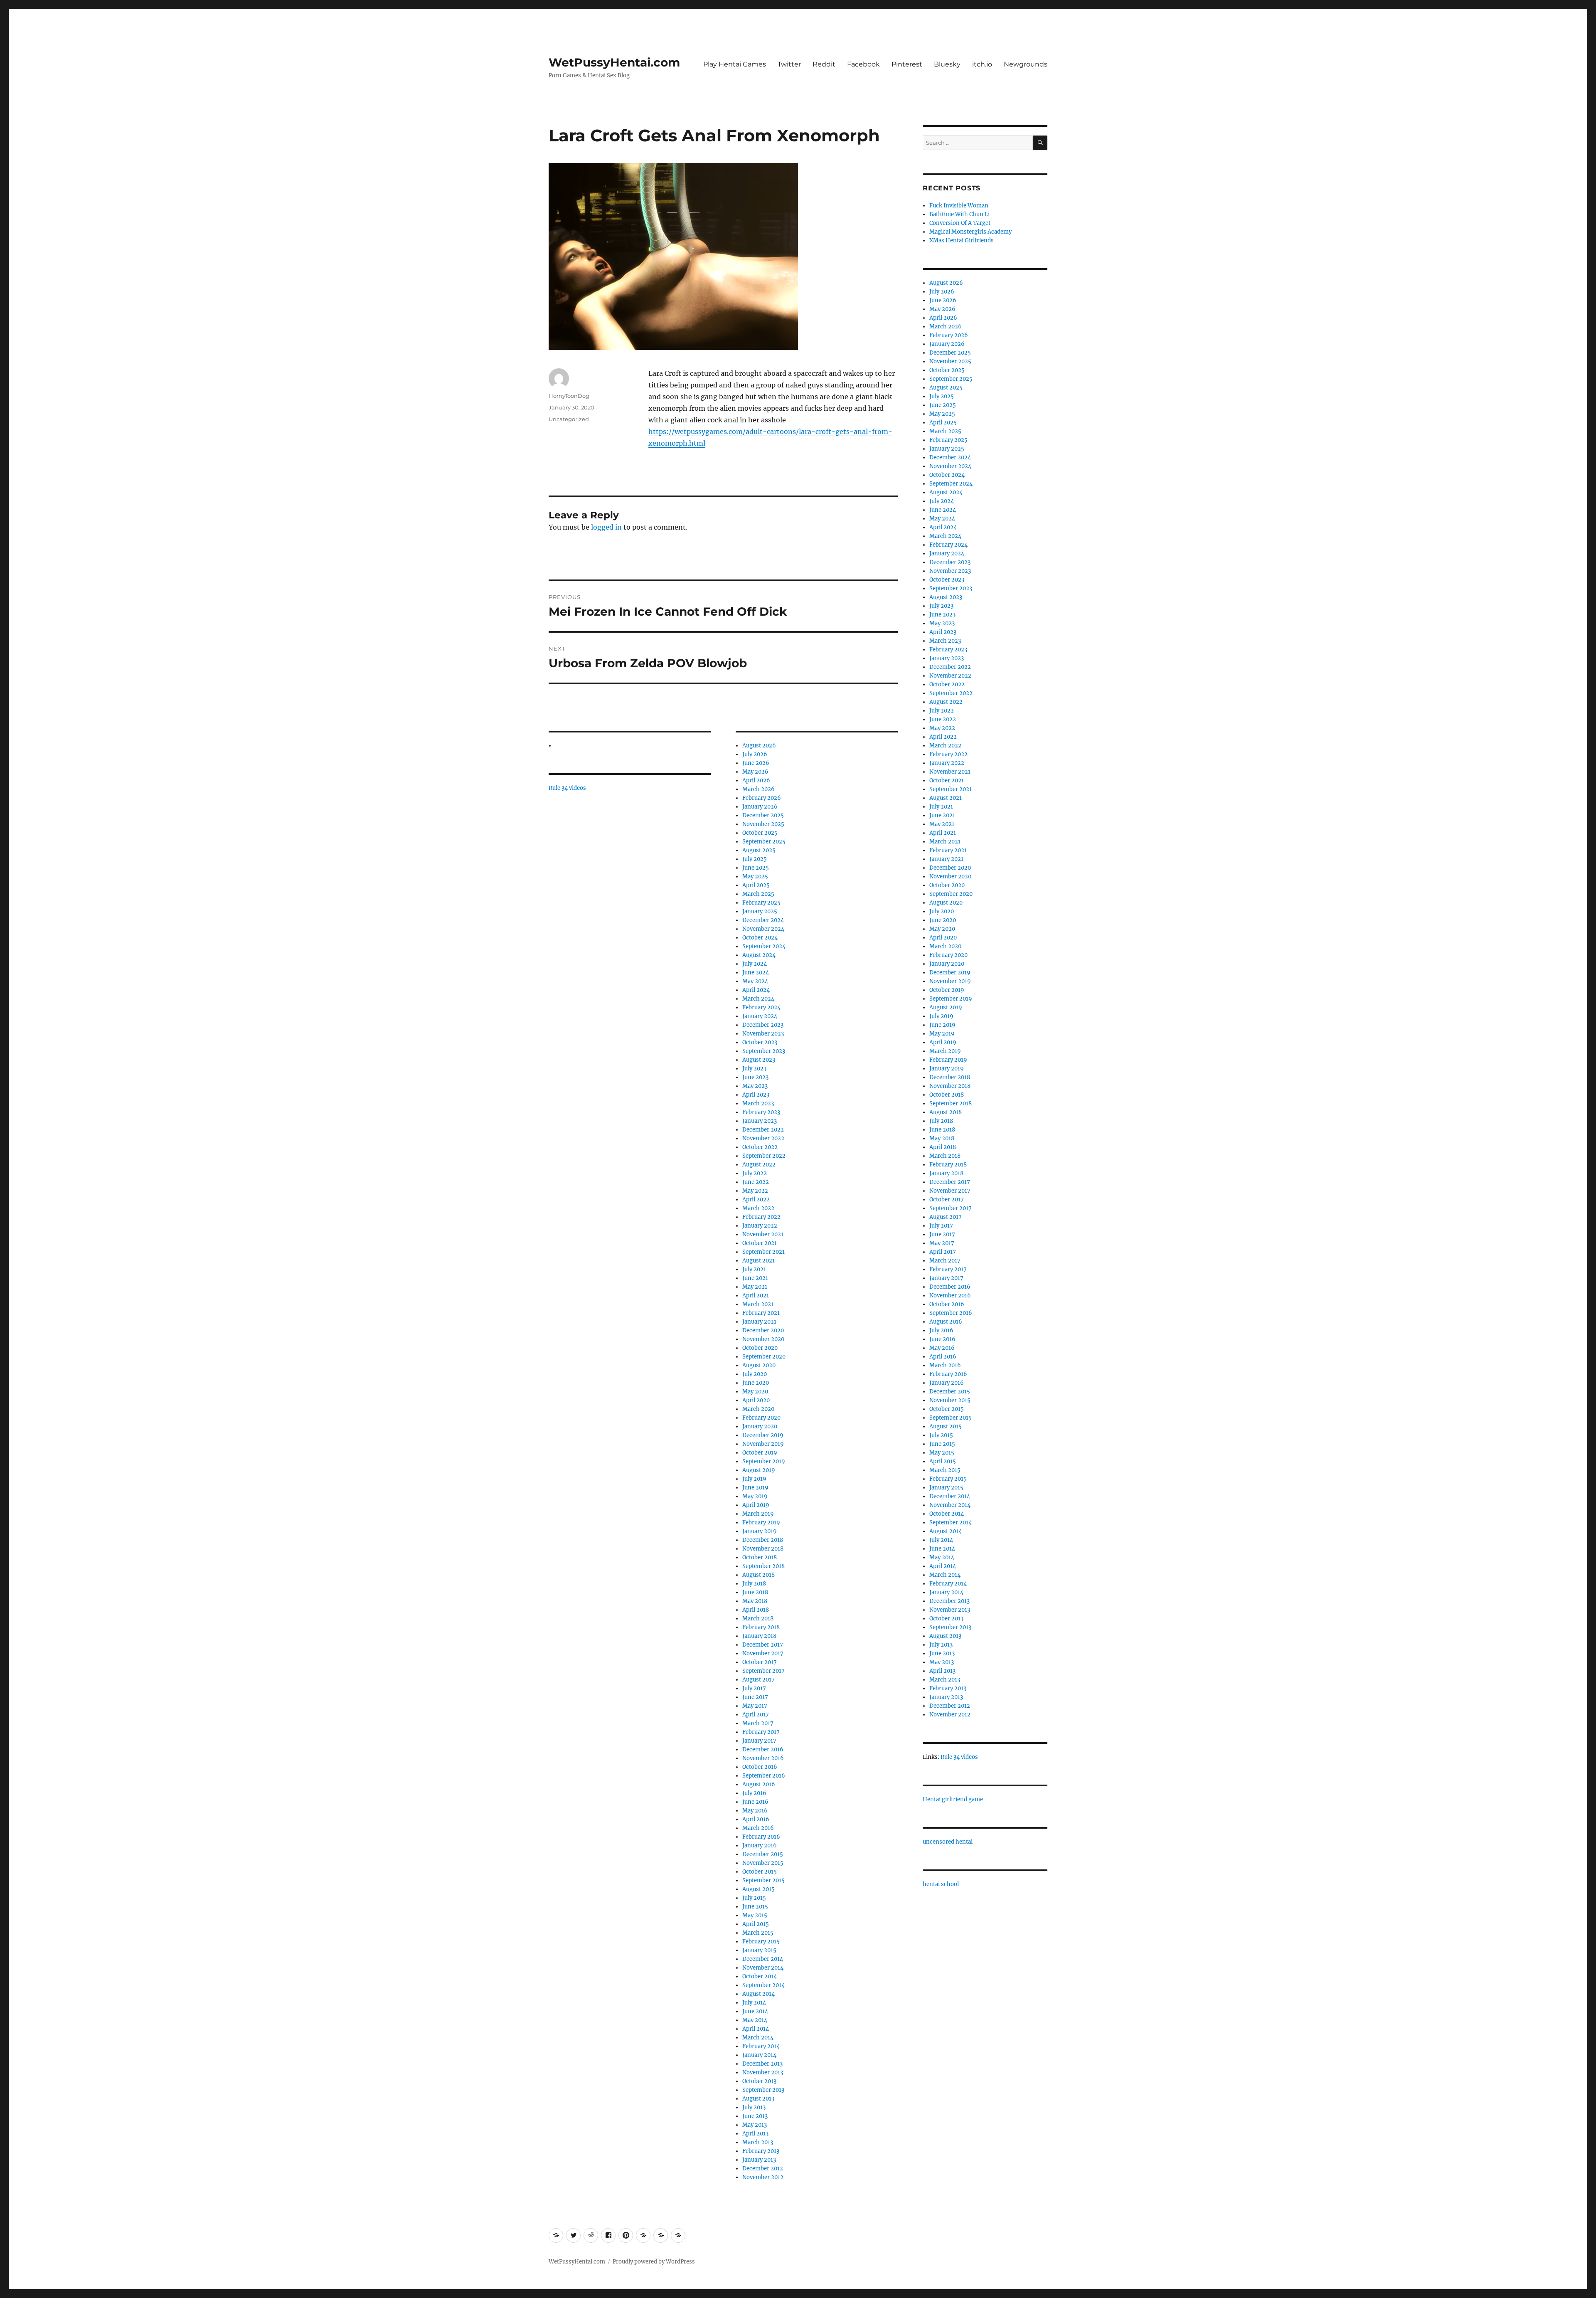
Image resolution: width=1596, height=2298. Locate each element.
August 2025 (759, 850)
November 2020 (763, 1339)
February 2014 (761, 2046)
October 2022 (760, 1147)
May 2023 (755, 1086)
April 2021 (756, 1296)
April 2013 (755, 2134)
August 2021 (759, 1261)
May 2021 (755, 1287)
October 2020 (760, 1348)
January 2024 (760, 1016)
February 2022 (761, 1217)
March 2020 (758, 1409)
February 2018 (761, 1627)
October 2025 (760, 833)
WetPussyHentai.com (614, 62)
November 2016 (763, 1758)
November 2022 (763, 1138)
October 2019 (760, 1453)
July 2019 (754, 1479)
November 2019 (763, 1444)
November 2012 (763, 2177)
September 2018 (764, 1566)
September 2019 (764, 1461)
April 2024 (756, 990)
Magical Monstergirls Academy (970, 232)
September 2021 (764, 1252)
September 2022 (764, 1156)
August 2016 (759, 1784)
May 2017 (755, 1706)
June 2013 (755, 2116)
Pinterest (907, 64)
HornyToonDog (569, 396)
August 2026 (759, 746)
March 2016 (758, 1828)
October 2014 (760, 1976)
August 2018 (759, 1575)
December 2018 (763, 1540)
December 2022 (763, 1130)
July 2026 (755, 754)
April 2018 (756, 1610)
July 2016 (754, 1793)
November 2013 (763, 2072)
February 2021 (761, 1313)
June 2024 (756, 973)
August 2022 (759, 1165)
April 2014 (756, 2029)
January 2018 (759, 1636)
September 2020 (764, 1357)
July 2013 (754, 2107)
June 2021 (755, 1278)
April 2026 (756, 780)
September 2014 (764, 1985)
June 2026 (756, 763)
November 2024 (763, 929)
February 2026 (762, 798)
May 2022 (755, 1191)
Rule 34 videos (567, 788)
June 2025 (756, 868)
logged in (606, 527)
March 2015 (758, 1933)
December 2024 (763, 920)
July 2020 (755, 1374)
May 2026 (755, 772)
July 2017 (754, 1688)
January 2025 (760, 911)
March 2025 (758, 894)
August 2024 (759, 955)
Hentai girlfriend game (953, 1799)
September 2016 (764, 1776)
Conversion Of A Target (960, 223)
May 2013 (755, 2125)
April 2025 (756, 885)
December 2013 (762, 2064)
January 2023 (760, 1121)
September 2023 (764, 1051)
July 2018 (754, 1584)
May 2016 (755, 1811)
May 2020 (755, 1392)
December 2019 (763, 1435)
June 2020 (756, 1383)
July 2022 (755, 1173)
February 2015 (761, 1942)
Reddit (824, 64)
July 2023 (754, 1069)
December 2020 (763, 1330)
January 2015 (759, 1950)
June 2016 (755, 1802)
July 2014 (754, 2003)
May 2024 (755, 981)
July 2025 (755, 859)
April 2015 (756, 1924)
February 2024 (761, 1007)
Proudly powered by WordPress (654, 2262)
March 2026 (759, 789)
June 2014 (755, 2011)
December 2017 (763, 1645)
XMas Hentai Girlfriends (962, 240)
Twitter (789, 64)
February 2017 (761, 1732)
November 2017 (763, 1653)
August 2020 (759, 1365)
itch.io (982, 64)
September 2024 (764, 946)
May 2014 (755, 2020)
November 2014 (763, 1968)
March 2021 (758, 1304)
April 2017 (756, 1715)
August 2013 (758, 2099)
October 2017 (760, 1662)
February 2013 (761, 2151)
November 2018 (763, 1549)
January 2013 (759, 2160)
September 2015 (764, 1880)
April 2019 (756, 1505)
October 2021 (760, 1243)
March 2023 (758, 1103)
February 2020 (761, 1418)
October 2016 (760, 1767)
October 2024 (760, 938)
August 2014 (759, 1994)
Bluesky (947, 64)
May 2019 (755, 1496)
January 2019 (760, 1531)
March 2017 (758, 1723)
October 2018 (760, 1557)
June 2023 (755, 1077)
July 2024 (755, 964)
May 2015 (755, 1915)
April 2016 (756, 1819)
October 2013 (759, 2081)
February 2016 (761, 1837)
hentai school (941, 1884)
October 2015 (760, 1872)
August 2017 (759, 1680)
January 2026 (760, 807)
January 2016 (760, 1846)
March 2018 (758, 1619)
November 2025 (763, 824)
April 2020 (756, 1400)
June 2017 (755, 1697)
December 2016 (763, 1749)
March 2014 (758, 2038)
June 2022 (756, 1182)
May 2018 (755, 1601)
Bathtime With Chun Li (959, 214)
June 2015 (755, 1907)
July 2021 (754, 1269)
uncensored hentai (948, 1842)
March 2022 (758, 1208)
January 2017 (759, 1741)
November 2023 (763, 1034)
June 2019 (755, 1488)
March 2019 (758, 1514)
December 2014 (763, 1959)
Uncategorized (569, 419)
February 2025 (761, 903)
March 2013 (758, 2142)
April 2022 (756, 1200)
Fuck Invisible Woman (959, 206)
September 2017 (764, 1671)
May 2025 (755, 877)
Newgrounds (1026, 64)
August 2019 (759, 1470)
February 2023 (761, 1112)
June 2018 (755, 1592)
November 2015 (763, 1863)
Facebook (863, 64)
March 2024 (758, 999)
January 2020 (760, 1426)
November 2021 (763, 1234)
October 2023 (760, 1042)
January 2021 (759, 1322)
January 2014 (759, 2055)
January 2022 (760, 1226)
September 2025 (764, 842)
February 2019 (761, 1523)
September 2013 (763, 2090)
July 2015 (754, 1898)
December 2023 (763, 1025)
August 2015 (759, 1889)
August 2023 (759, 1060)
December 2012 (763, 2169)
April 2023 (756, 1095)
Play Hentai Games (735, 64)
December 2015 (763, 1854)
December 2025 (763, 815)
